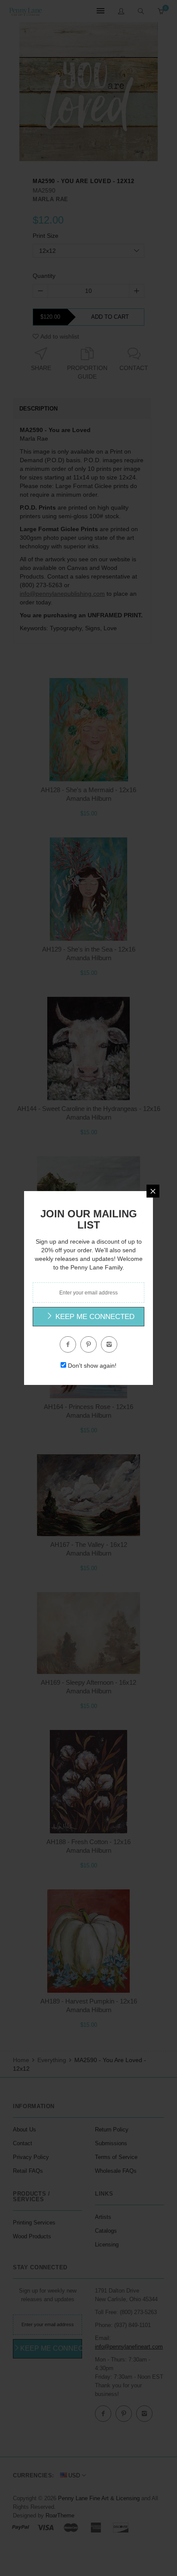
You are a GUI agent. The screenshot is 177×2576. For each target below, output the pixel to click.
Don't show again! (92, 1366)
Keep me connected (94, 1317)
